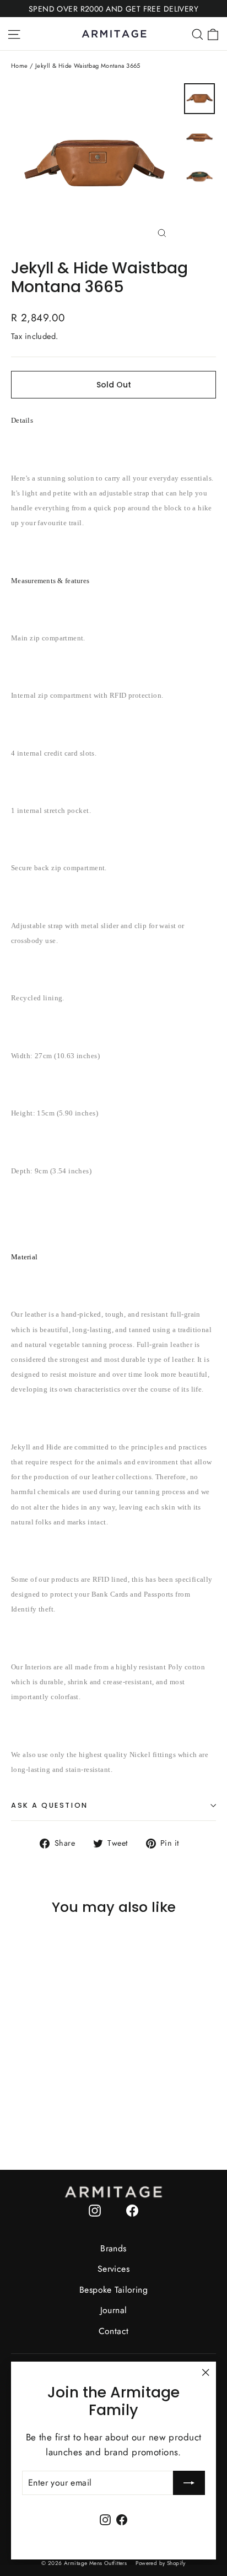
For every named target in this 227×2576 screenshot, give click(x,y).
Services (113, 2269)
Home (20, 66)
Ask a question (50, 1805)
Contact (114, 2331)
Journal (114, 2310)
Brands (113, 2248)
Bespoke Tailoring (113, 2290)
